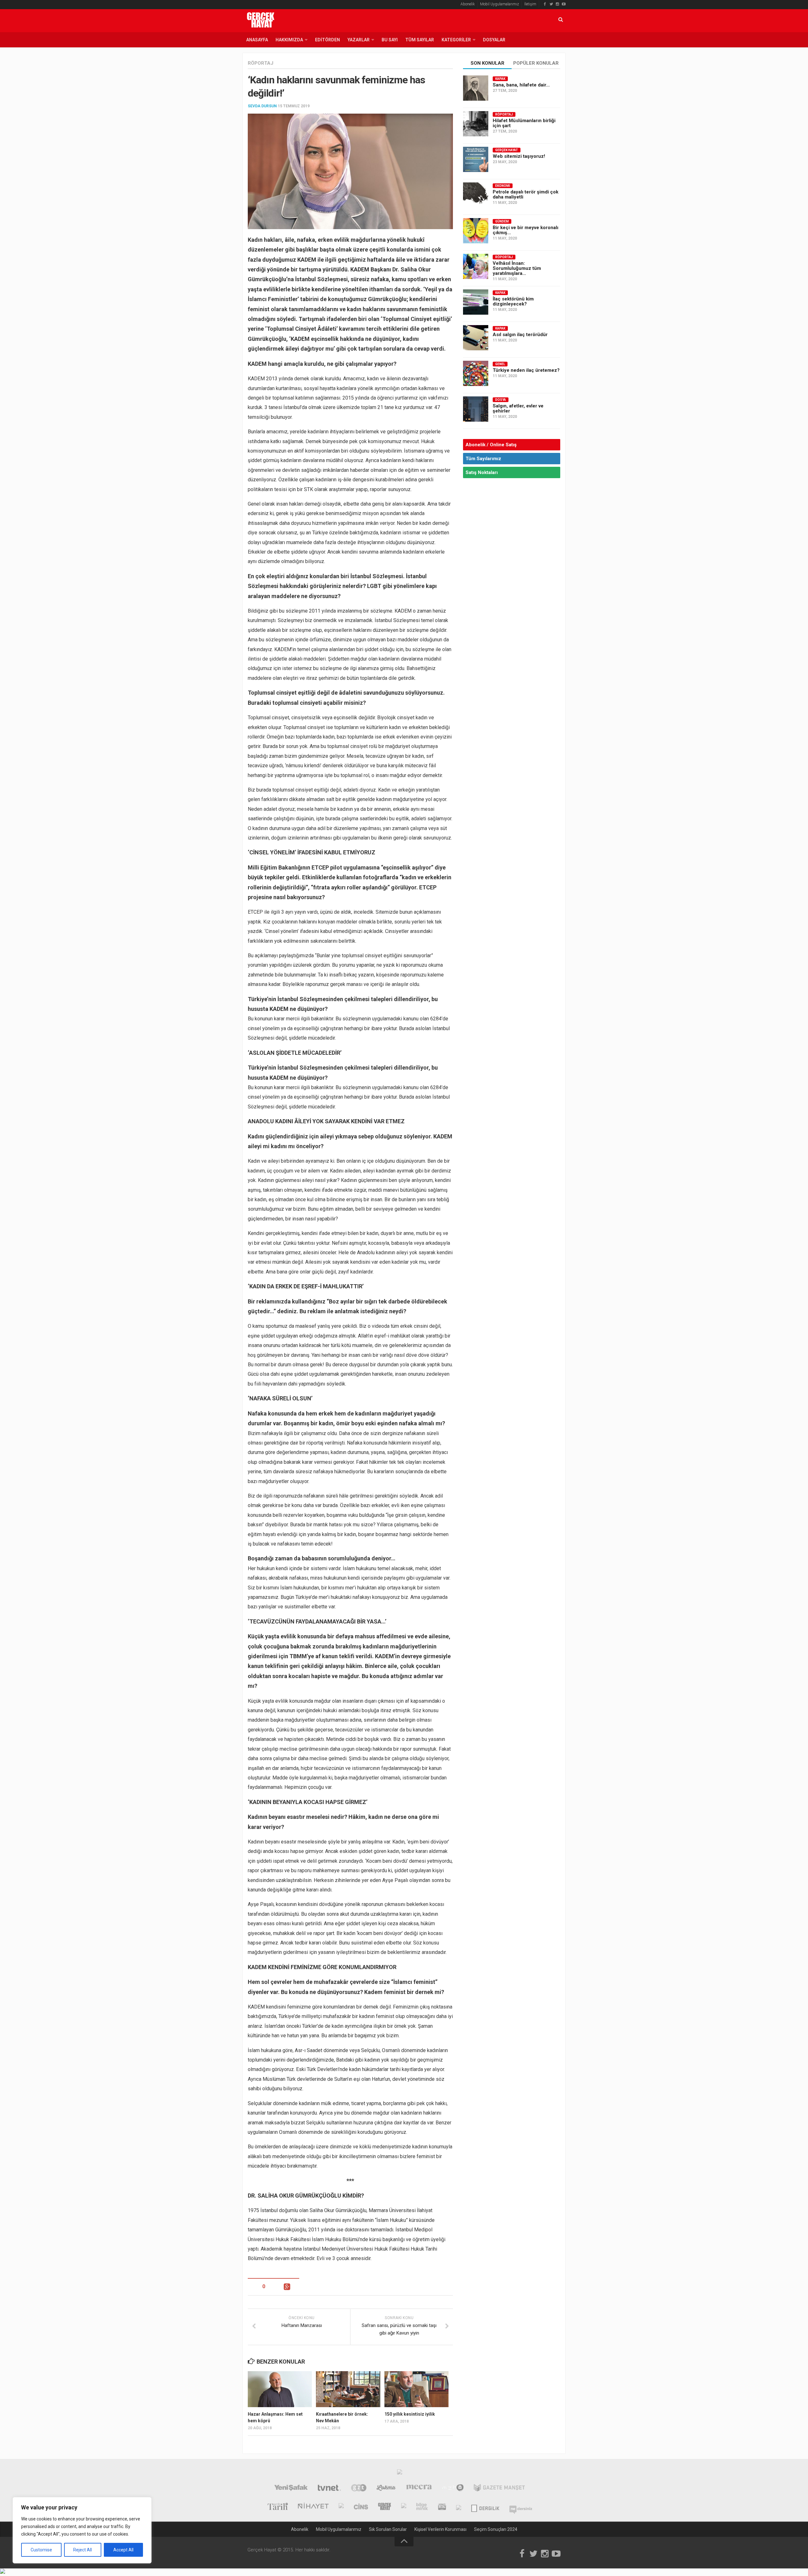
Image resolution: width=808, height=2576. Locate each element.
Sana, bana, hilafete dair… (521, 85)
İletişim (530, 4)
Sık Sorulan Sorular (388, 2529)
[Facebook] (545, 4)
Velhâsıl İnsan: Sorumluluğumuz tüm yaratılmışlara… (517, 268)
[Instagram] (557, 4)
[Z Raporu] (341, 2507)
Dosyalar (494, 40)
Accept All (123, 2550)
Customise (41, 2550)
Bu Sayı (390, 40)
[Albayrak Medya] (400, 2473)
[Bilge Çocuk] (404, 2507)
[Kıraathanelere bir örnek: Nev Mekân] (348, 2389)
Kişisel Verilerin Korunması (440, 2529)
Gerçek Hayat (507, 150)
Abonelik (468, 4)
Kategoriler (456, 40)
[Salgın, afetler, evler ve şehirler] (476, 409)
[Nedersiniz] (521, 2507)
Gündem (502, 221)
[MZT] (453, 2489)
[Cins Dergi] (361, 2507)
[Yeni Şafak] (291, 2489)
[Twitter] (551, 4)
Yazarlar (359, 40)
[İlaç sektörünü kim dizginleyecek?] (476, 302)
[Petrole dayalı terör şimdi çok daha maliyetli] (476, 195)
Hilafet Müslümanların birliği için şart (524, 123)
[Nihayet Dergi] (313, 2507)
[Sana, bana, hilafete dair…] (476, 88)
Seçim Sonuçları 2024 (496, 2529)
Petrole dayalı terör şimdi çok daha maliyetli (526, 194)
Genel (500, 364)
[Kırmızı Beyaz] (442, 2507)
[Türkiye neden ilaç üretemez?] (476, 373)
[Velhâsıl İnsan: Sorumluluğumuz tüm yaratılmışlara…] (476, 266)
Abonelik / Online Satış (491, 445)
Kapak (500, 79)
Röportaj (261, 63)
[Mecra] (419, 2489)
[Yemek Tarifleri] (386, 2489)
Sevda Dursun (262, 106)
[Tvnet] (329, 2489)
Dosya (501, 400)
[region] (82, 2530)
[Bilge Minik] (422, 2507)
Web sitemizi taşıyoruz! (519, 156)
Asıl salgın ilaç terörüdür (520, 335)
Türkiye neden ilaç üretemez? (526, 370)
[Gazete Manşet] (499, 2489)
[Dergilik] (485, 2507)
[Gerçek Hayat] (385, 2507)
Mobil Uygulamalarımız (499, 4)
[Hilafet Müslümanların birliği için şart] (476, 124)
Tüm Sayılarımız (483, 459)
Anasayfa (257, 40)
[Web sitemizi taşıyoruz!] (476, 159)
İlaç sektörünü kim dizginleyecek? (513, 301)
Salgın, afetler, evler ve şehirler (518, 408)
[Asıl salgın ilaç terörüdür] (476, 338)
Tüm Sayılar (420, 40)
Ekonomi (503, 186)
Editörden (327, 40)
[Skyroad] (459, 2507)
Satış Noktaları (482, 472)
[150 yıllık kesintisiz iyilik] (416, 2389)
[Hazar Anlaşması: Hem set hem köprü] (280, 2389)
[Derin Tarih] (277, 2507)
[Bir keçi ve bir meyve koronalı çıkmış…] (476, 231)
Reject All (83, 2550)
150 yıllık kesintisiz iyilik (410, 2414)
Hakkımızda (289, 40)
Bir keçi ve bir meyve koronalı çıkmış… (526, 230)
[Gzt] (359, 2489)
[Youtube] (564, 4)
